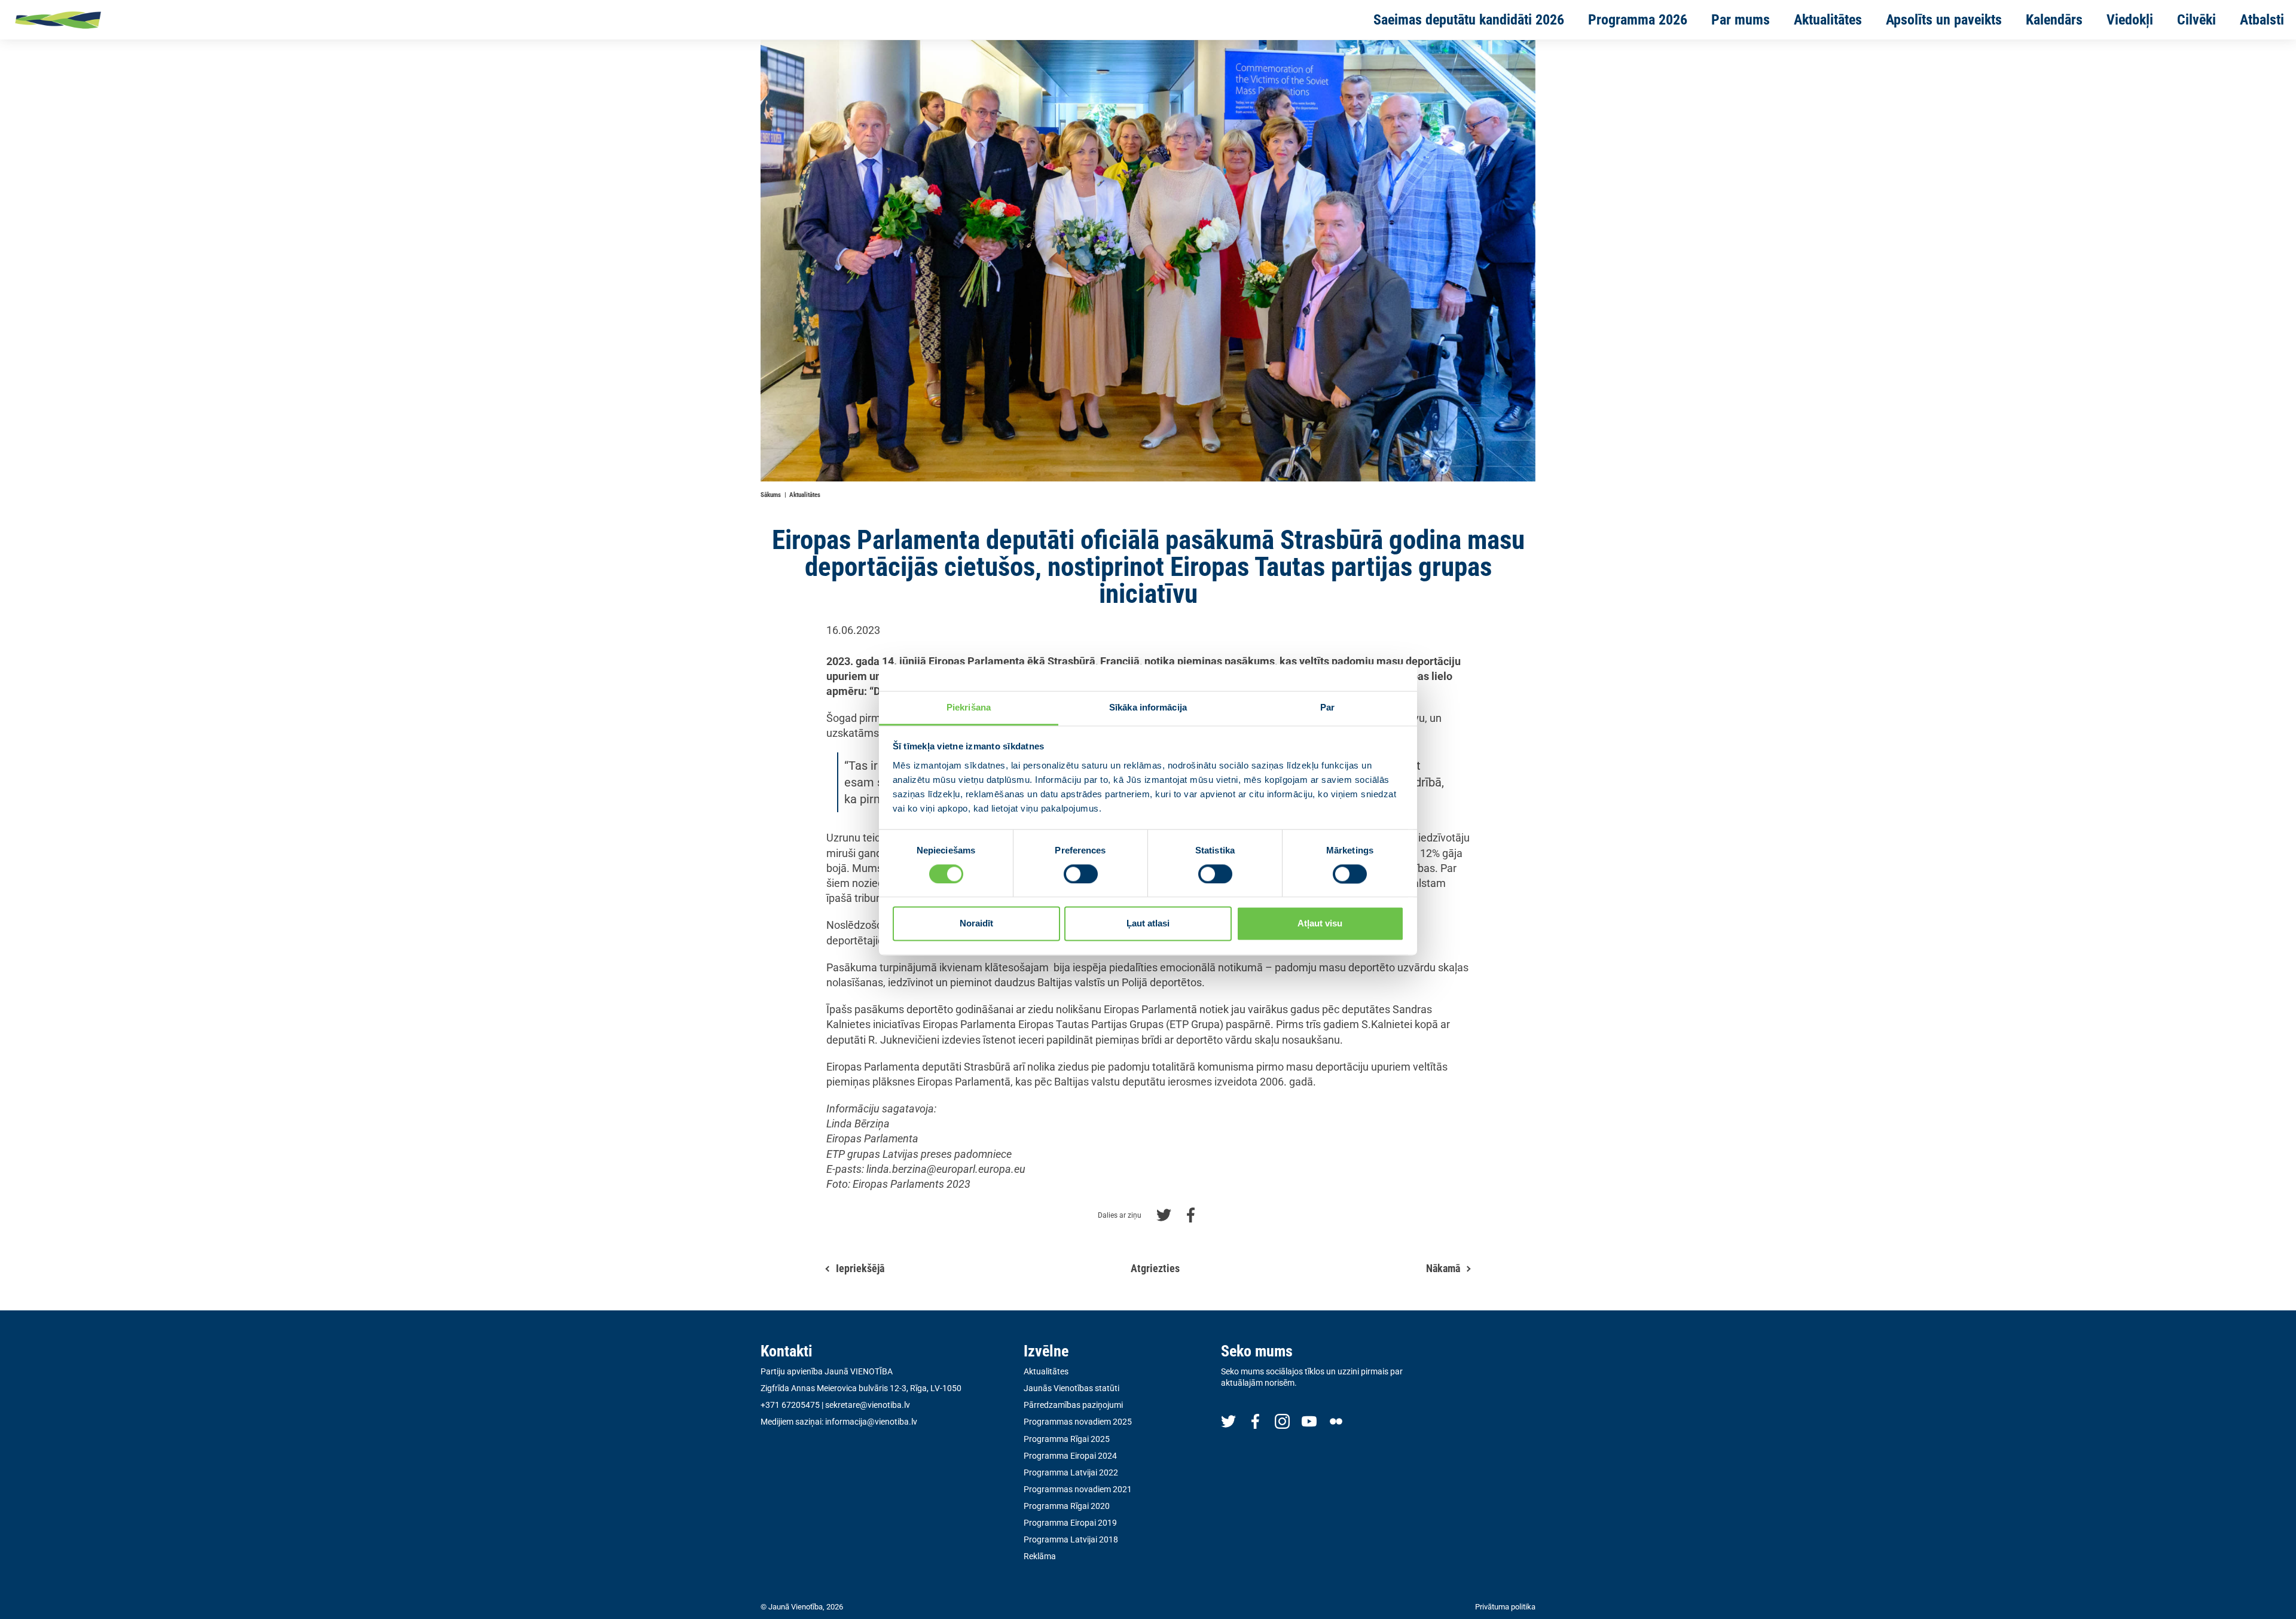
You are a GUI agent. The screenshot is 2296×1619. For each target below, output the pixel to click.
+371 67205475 (790, 1405)
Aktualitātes (1828, 20)
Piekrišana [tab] (969, 707)
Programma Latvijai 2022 (1071, 1472)
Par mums (1741, 20)
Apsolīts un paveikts (1944, 20)
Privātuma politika (1505, 1607)
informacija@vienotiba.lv (871, 1422)
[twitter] (1228, 1421)
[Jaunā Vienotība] (96, 20)
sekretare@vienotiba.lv (868, 1405)
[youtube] (1309, 1421)
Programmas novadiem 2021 (1078, 1489)
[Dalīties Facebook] (1191, 1214)
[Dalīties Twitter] (1164, 1214)
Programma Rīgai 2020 (1067, 1506)
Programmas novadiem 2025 (1078, 1422)
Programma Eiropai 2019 (1070, 1523)
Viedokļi (2130, 20)
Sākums (771, 495)
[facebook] (1255, 1421)
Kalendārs (2054, 20)
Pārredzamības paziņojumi (1073, 1405)
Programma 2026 (1638, 20)
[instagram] (1282, 1421)
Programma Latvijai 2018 (1071, 1539)
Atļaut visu (1320, 924)
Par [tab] (1327, 707)
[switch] (1081, 874)
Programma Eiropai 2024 (1070, 1456)
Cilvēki (2196, 20)
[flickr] (1336, 1421)
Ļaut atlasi (1148, 924)
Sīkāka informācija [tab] (1148, 707)
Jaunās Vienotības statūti (1071, 1388)
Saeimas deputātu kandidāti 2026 (1469, 20)
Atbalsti (2262, 20)
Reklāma (1040, 1556)
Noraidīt (976, 924)
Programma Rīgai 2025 (1067, 1439)
